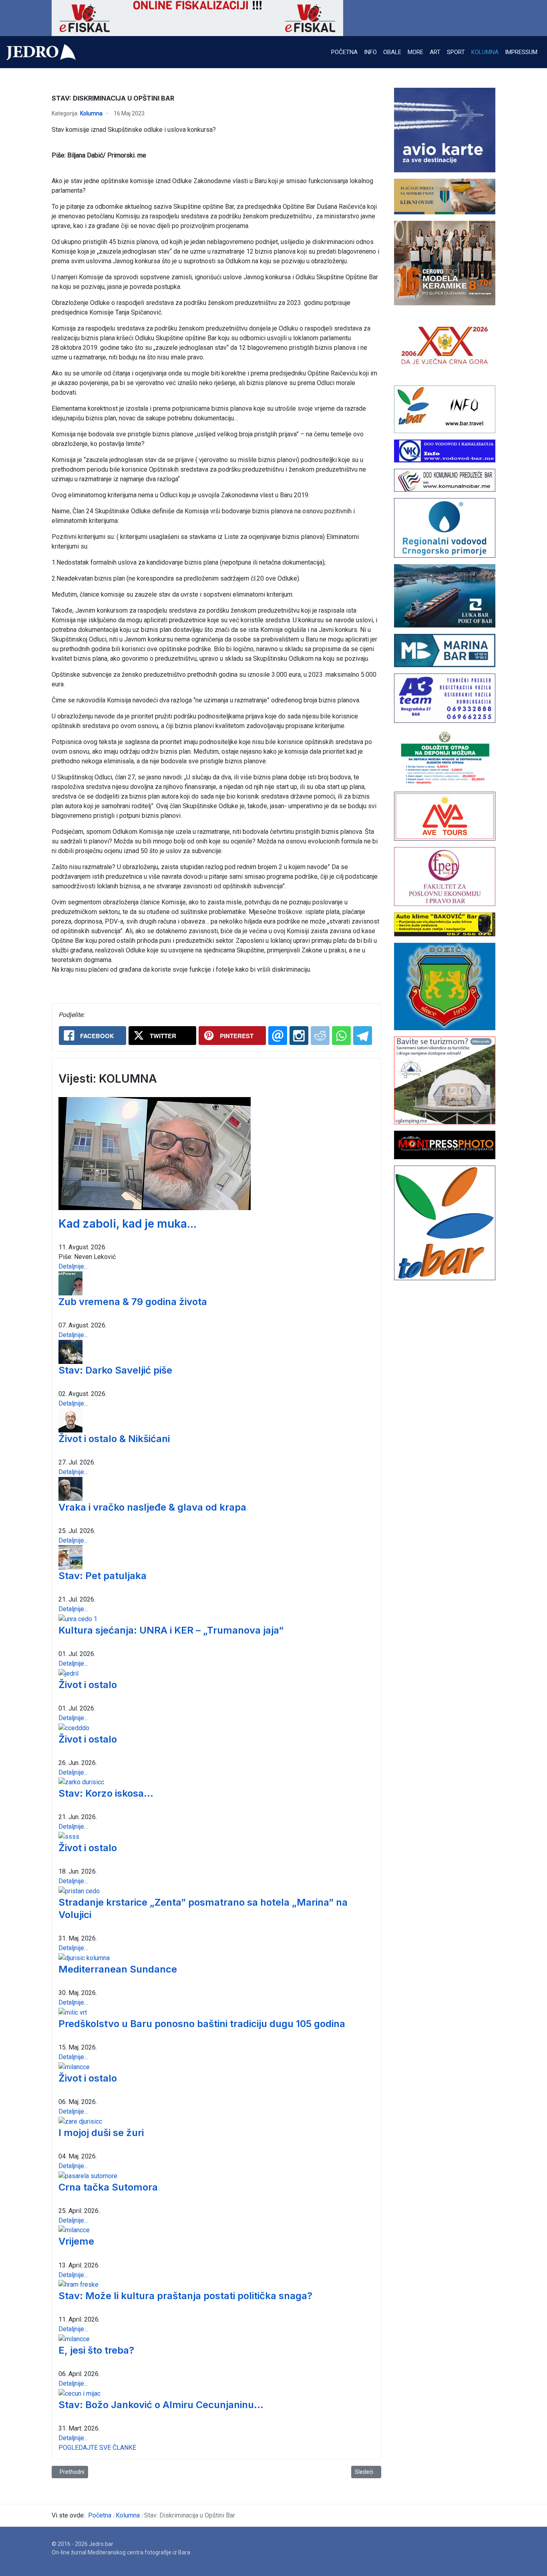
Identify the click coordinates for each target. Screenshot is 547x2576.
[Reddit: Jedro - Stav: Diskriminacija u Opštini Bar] (320, 1036)
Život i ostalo (88, 1685)
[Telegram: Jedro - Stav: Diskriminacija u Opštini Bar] (363, 1036)
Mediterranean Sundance (118, 1969)
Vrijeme (76, 2241)
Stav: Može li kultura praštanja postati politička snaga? (185, 2296)
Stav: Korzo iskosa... (106, 1793)
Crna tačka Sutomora (108, 2187)
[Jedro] (41, 52)
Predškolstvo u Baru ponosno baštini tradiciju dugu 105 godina (202, 2024)
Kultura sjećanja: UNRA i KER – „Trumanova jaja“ (171, 1630)
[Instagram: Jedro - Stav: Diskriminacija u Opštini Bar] (299, 1036)
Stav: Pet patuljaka (103, 1576)
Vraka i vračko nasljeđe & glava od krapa (152, 1507)
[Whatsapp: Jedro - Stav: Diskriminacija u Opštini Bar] (341, 1036)
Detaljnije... (73, 1266)
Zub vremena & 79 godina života (133, 1302)
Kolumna (91, 113)
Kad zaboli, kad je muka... (128, 1224)
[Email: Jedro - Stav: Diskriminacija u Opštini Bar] (278, 1036)
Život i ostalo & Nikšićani (114, 1439)
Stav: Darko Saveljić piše (115, 1370)
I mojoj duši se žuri (101, 2133)
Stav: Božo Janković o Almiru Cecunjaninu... (161, 2405)
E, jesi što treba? (96, 2350)
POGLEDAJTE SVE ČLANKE (97, 2448)
